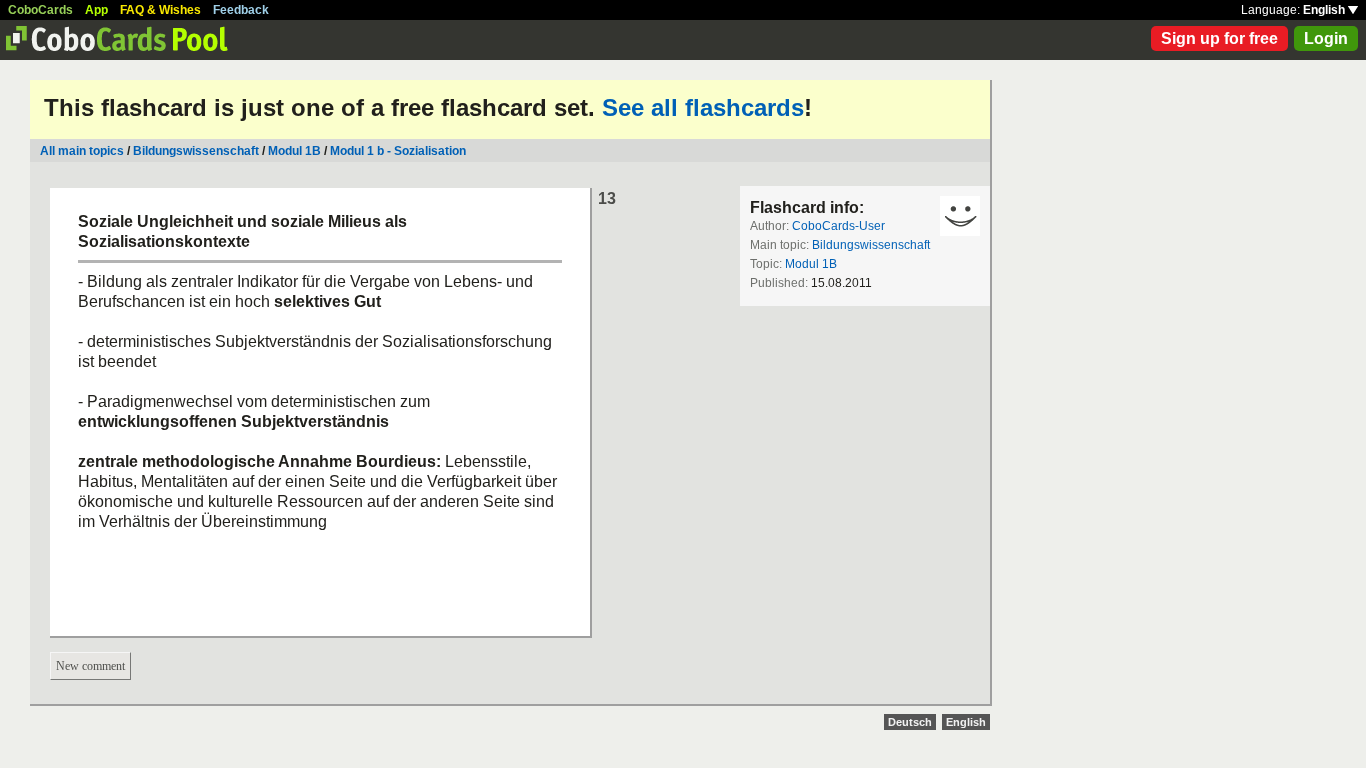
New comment (90, 666)
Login (1326, 38)
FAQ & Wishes (160, 10)
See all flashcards (703, 107)
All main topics (82, 151)
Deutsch (910, 722)
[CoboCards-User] (960, 216)
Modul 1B (294, 151)
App (96, 10)
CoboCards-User (838, 226)
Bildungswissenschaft (196, 151)
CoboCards (40, 10)
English (1325, 10)
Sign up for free (1219, 38)
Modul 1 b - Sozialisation (398, 151)
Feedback (241, 10)
